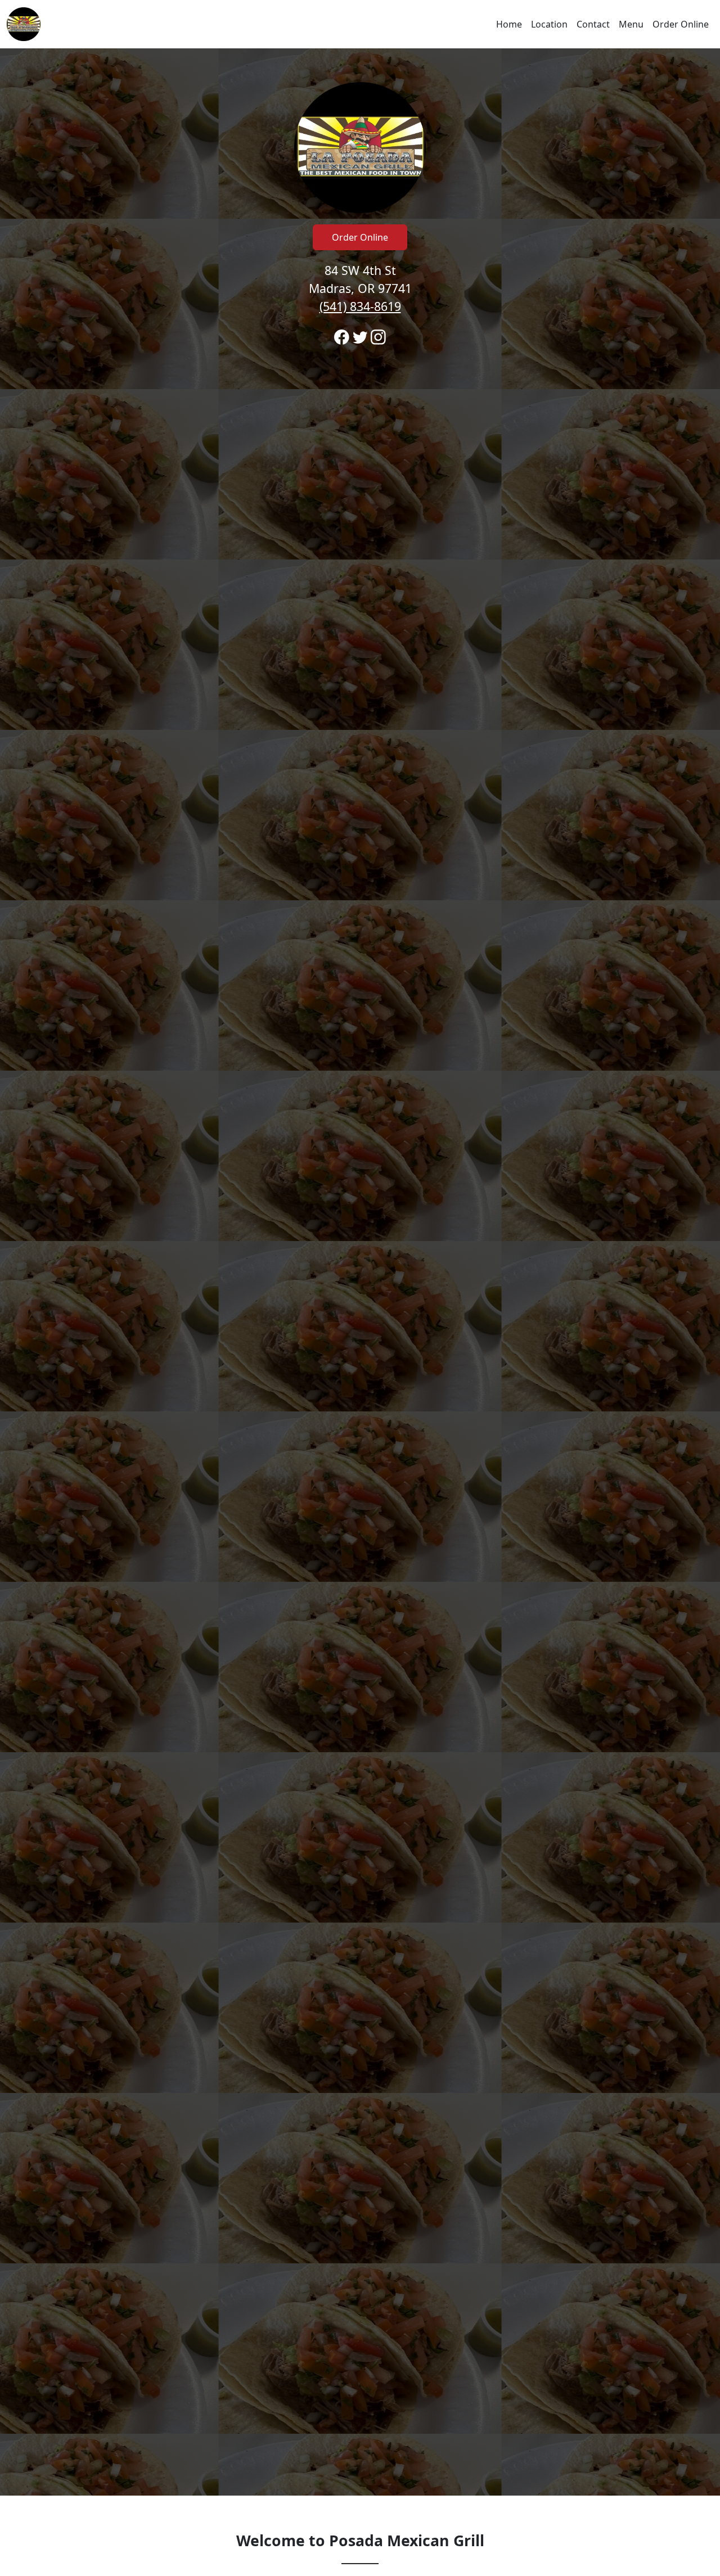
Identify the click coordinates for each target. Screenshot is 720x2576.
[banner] (360, 1272)
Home (509, 24)
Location (549, 24)
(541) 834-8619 (360, 306)
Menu (631, 24)
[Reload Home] (24, 24)
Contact (593, 24)
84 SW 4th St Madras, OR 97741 (360, 288)
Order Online (681, 24)
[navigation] (360, 24)
